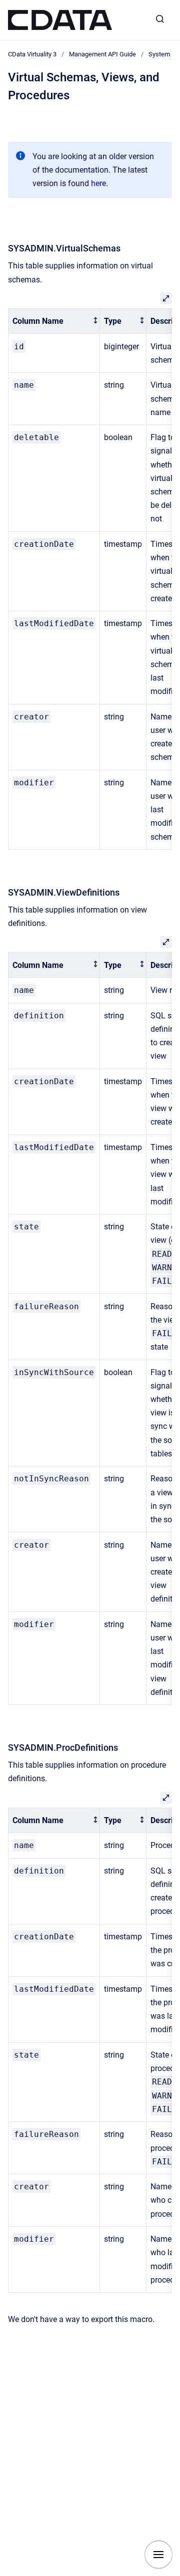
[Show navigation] (158, 2555)
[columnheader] (54, 321)
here (98, 183)
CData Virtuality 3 (32, 54)
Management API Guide (102, 54)
